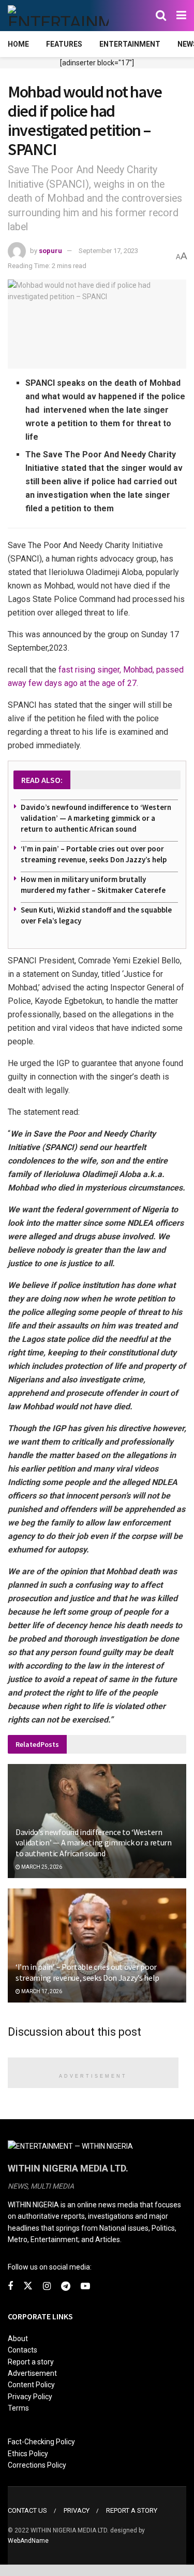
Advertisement (32, 2373)
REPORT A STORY (132, 2510)
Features (64, 44)
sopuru (50, 251)
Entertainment (130, 44)
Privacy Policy (30, 2397)
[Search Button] (161, 16)
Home (18, 44)
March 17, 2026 (41, 1991)
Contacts (23, 2350)
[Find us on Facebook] (10, 2286)
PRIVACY (77, 2510)
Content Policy (31, 2385)
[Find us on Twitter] (28, 2286)
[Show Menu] (181, 16)
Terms (18, 2408)
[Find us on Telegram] (66, 2286)
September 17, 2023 (108, 251)
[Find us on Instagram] (47, 2286)
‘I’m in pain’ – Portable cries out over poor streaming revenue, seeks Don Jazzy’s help (87, 1972)
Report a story (31, 2362)
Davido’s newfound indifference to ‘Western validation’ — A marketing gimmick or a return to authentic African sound (96, 818)
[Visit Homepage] (58, 16)
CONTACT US (27, 2510)
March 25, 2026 (41, 1867)
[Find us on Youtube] (85, 2286)
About (18, 2339)
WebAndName (28, 2541)
